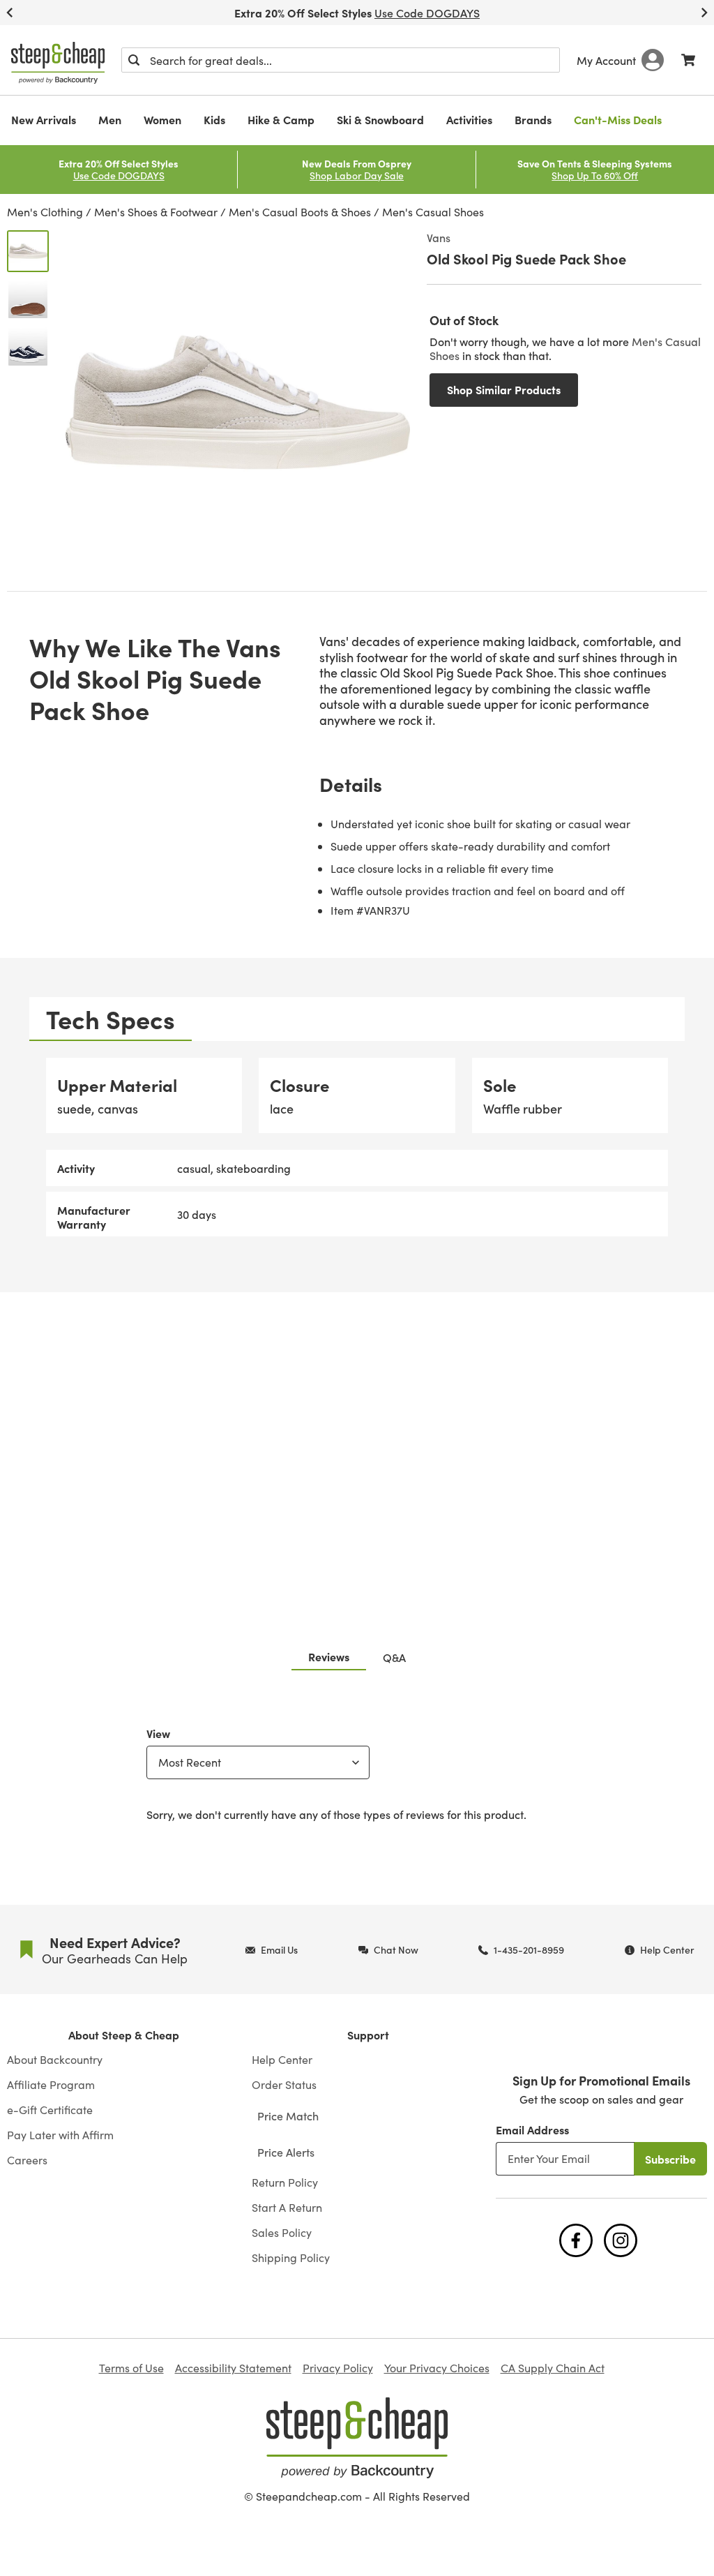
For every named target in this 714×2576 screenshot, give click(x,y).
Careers (27, 2160)
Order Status (284, 2085)
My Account (606, 60)
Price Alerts (286, 2152)
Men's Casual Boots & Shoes (300, 212)
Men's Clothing (45, 212)
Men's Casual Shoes (433, 212)
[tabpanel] (357, 1147)
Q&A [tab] (394, 1657)
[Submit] (134, 60)
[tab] (111, 1019)
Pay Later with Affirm (60, 2135)
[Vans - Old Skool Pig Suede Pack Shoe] (28, 251)
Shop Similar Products (504, 389)
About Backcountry (55, 2060)
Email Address (532, 2129)
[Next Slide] (704, 13)
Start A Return (287, 2208)
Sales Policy (282, 2233)
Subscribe (670, 2159)
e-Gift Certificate (50, 2110)
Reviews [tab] (329, 1656)
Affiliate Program (51, 2085)
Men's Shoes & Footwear (156, 212)
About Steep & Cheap (124, 2035)
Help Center (282, 2060)
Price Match (288, 2116)
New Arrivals (44, 119)
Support (368, 2035)
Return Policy (285, 2182)
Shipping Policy (291, 2258)
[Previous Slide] (10, 13)
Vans (439, 237)
